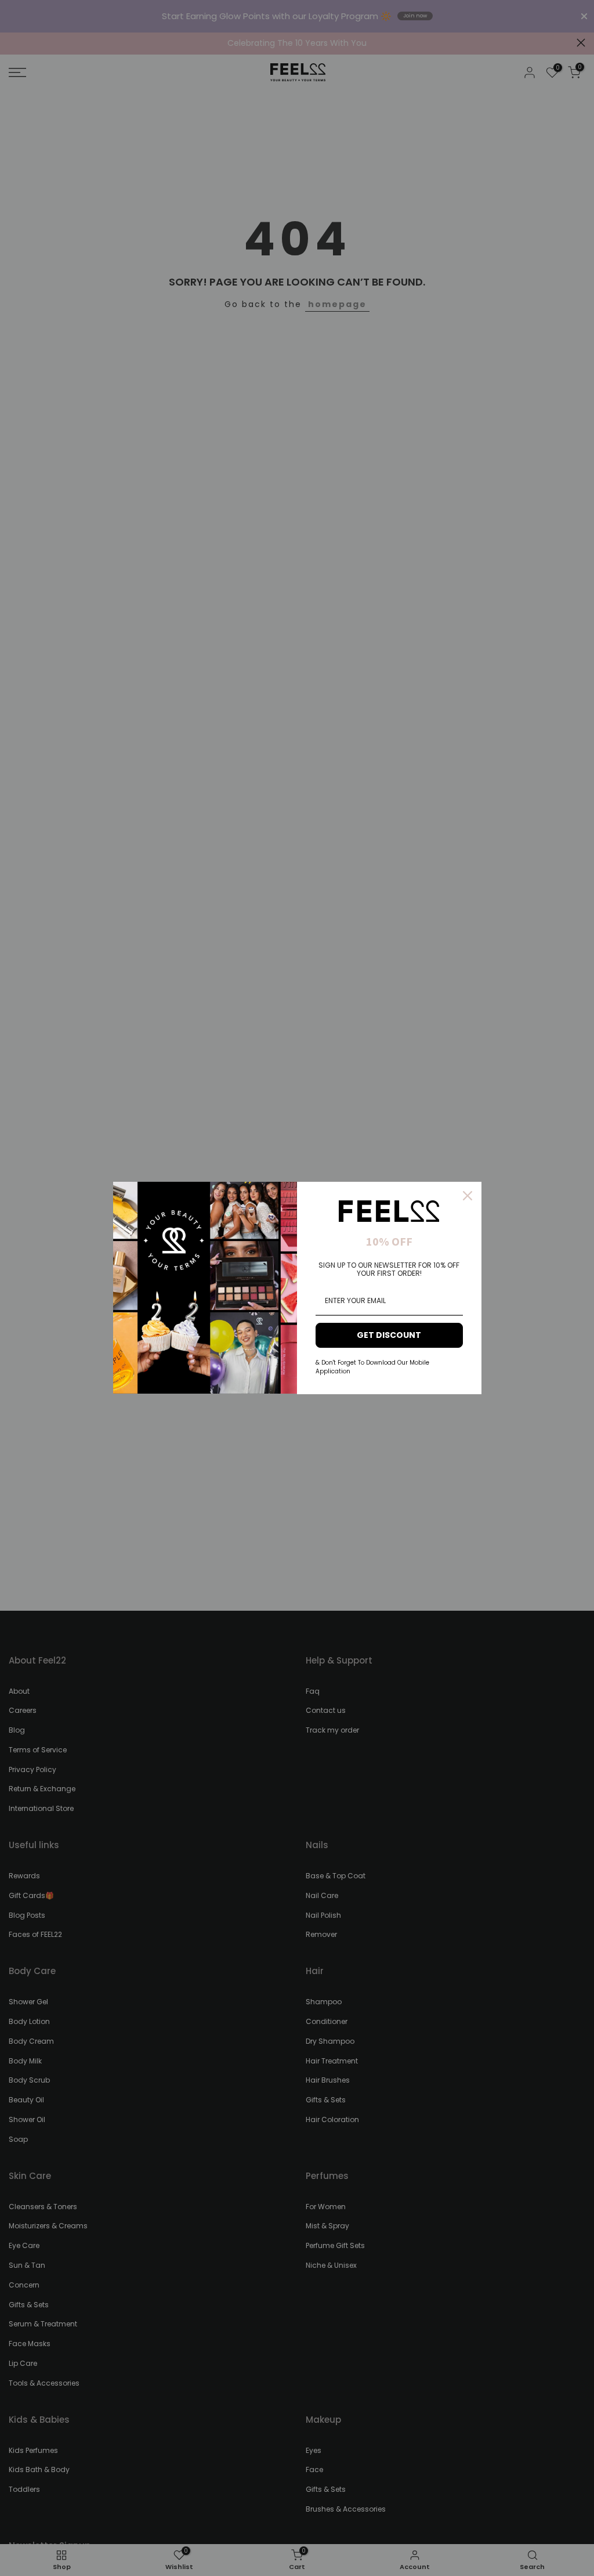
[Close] (468, 1196)
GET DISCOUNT (389, 1335)
